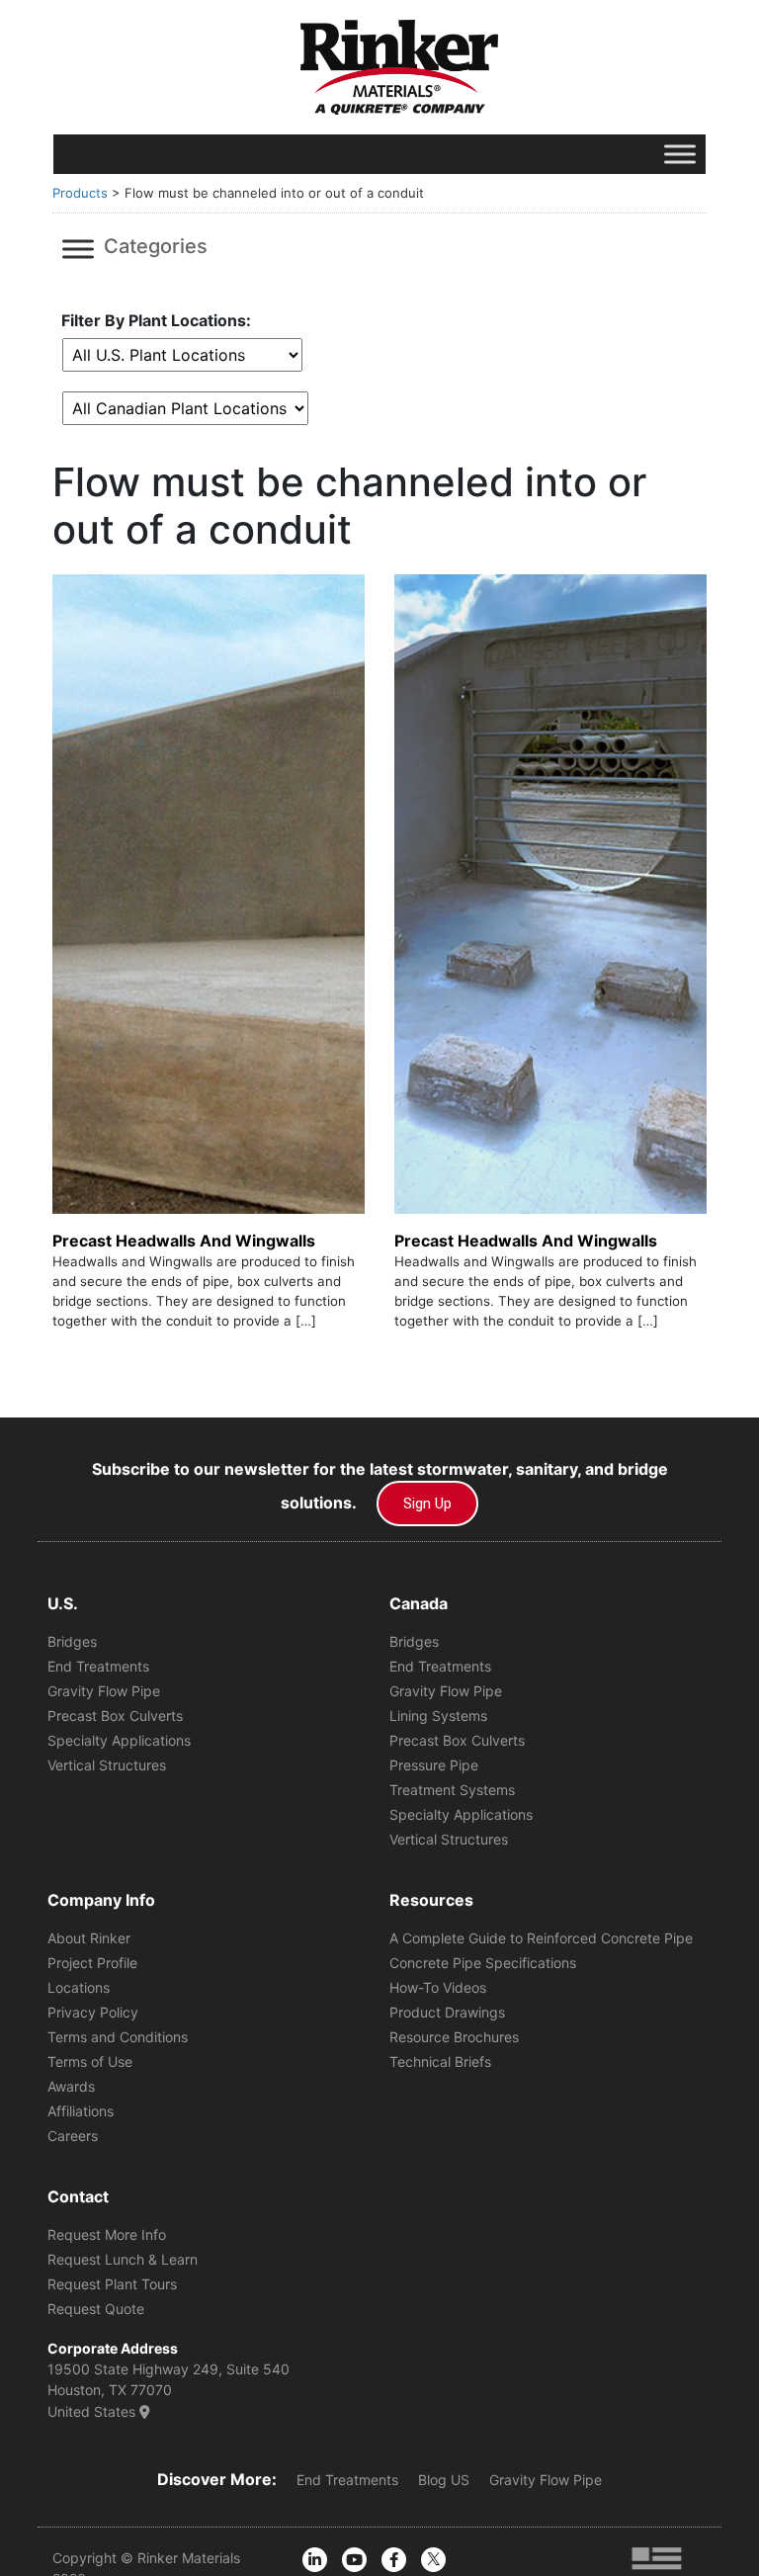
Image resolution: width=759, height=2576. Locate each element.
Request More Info (107, 2234)
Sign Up (427, 1503)
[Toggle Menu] (680, 154)
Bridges (72, 1641)
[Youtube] (354, 2560)
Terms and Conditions (118, 2037)
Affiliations (81, 2111)
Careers (73, 2136)
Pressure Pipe (434, 1765)
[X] (433, 2560)
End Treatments (98, 1666)
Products (80, 193)
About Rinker (89, 1938)
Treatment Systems (452, 1790)
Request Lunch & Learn (123, 2259)
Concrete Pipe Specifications (483, 1963)
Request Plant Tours (112, 2284)
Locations (79, 1987)
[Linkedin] (315, 2560)
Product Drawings (447, 2012)
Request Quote (96, 2309)
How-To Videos (438, 1987)
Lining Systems (438, 1716)
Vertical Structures (107, 1765)
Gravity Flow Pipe (104, 1691)
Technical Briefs (440, 2061)
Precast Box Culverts (115, 1716)
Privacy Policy (93, 2012)
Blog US (444, 2480)
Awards (71, 2086)
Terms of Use (90, 2061)
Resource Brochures (454, 2037)
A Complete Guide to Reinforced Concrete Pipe (541, 1938)
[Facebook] (394, 2560)
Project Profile (92, 1963)
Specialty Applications (119, 1740)
